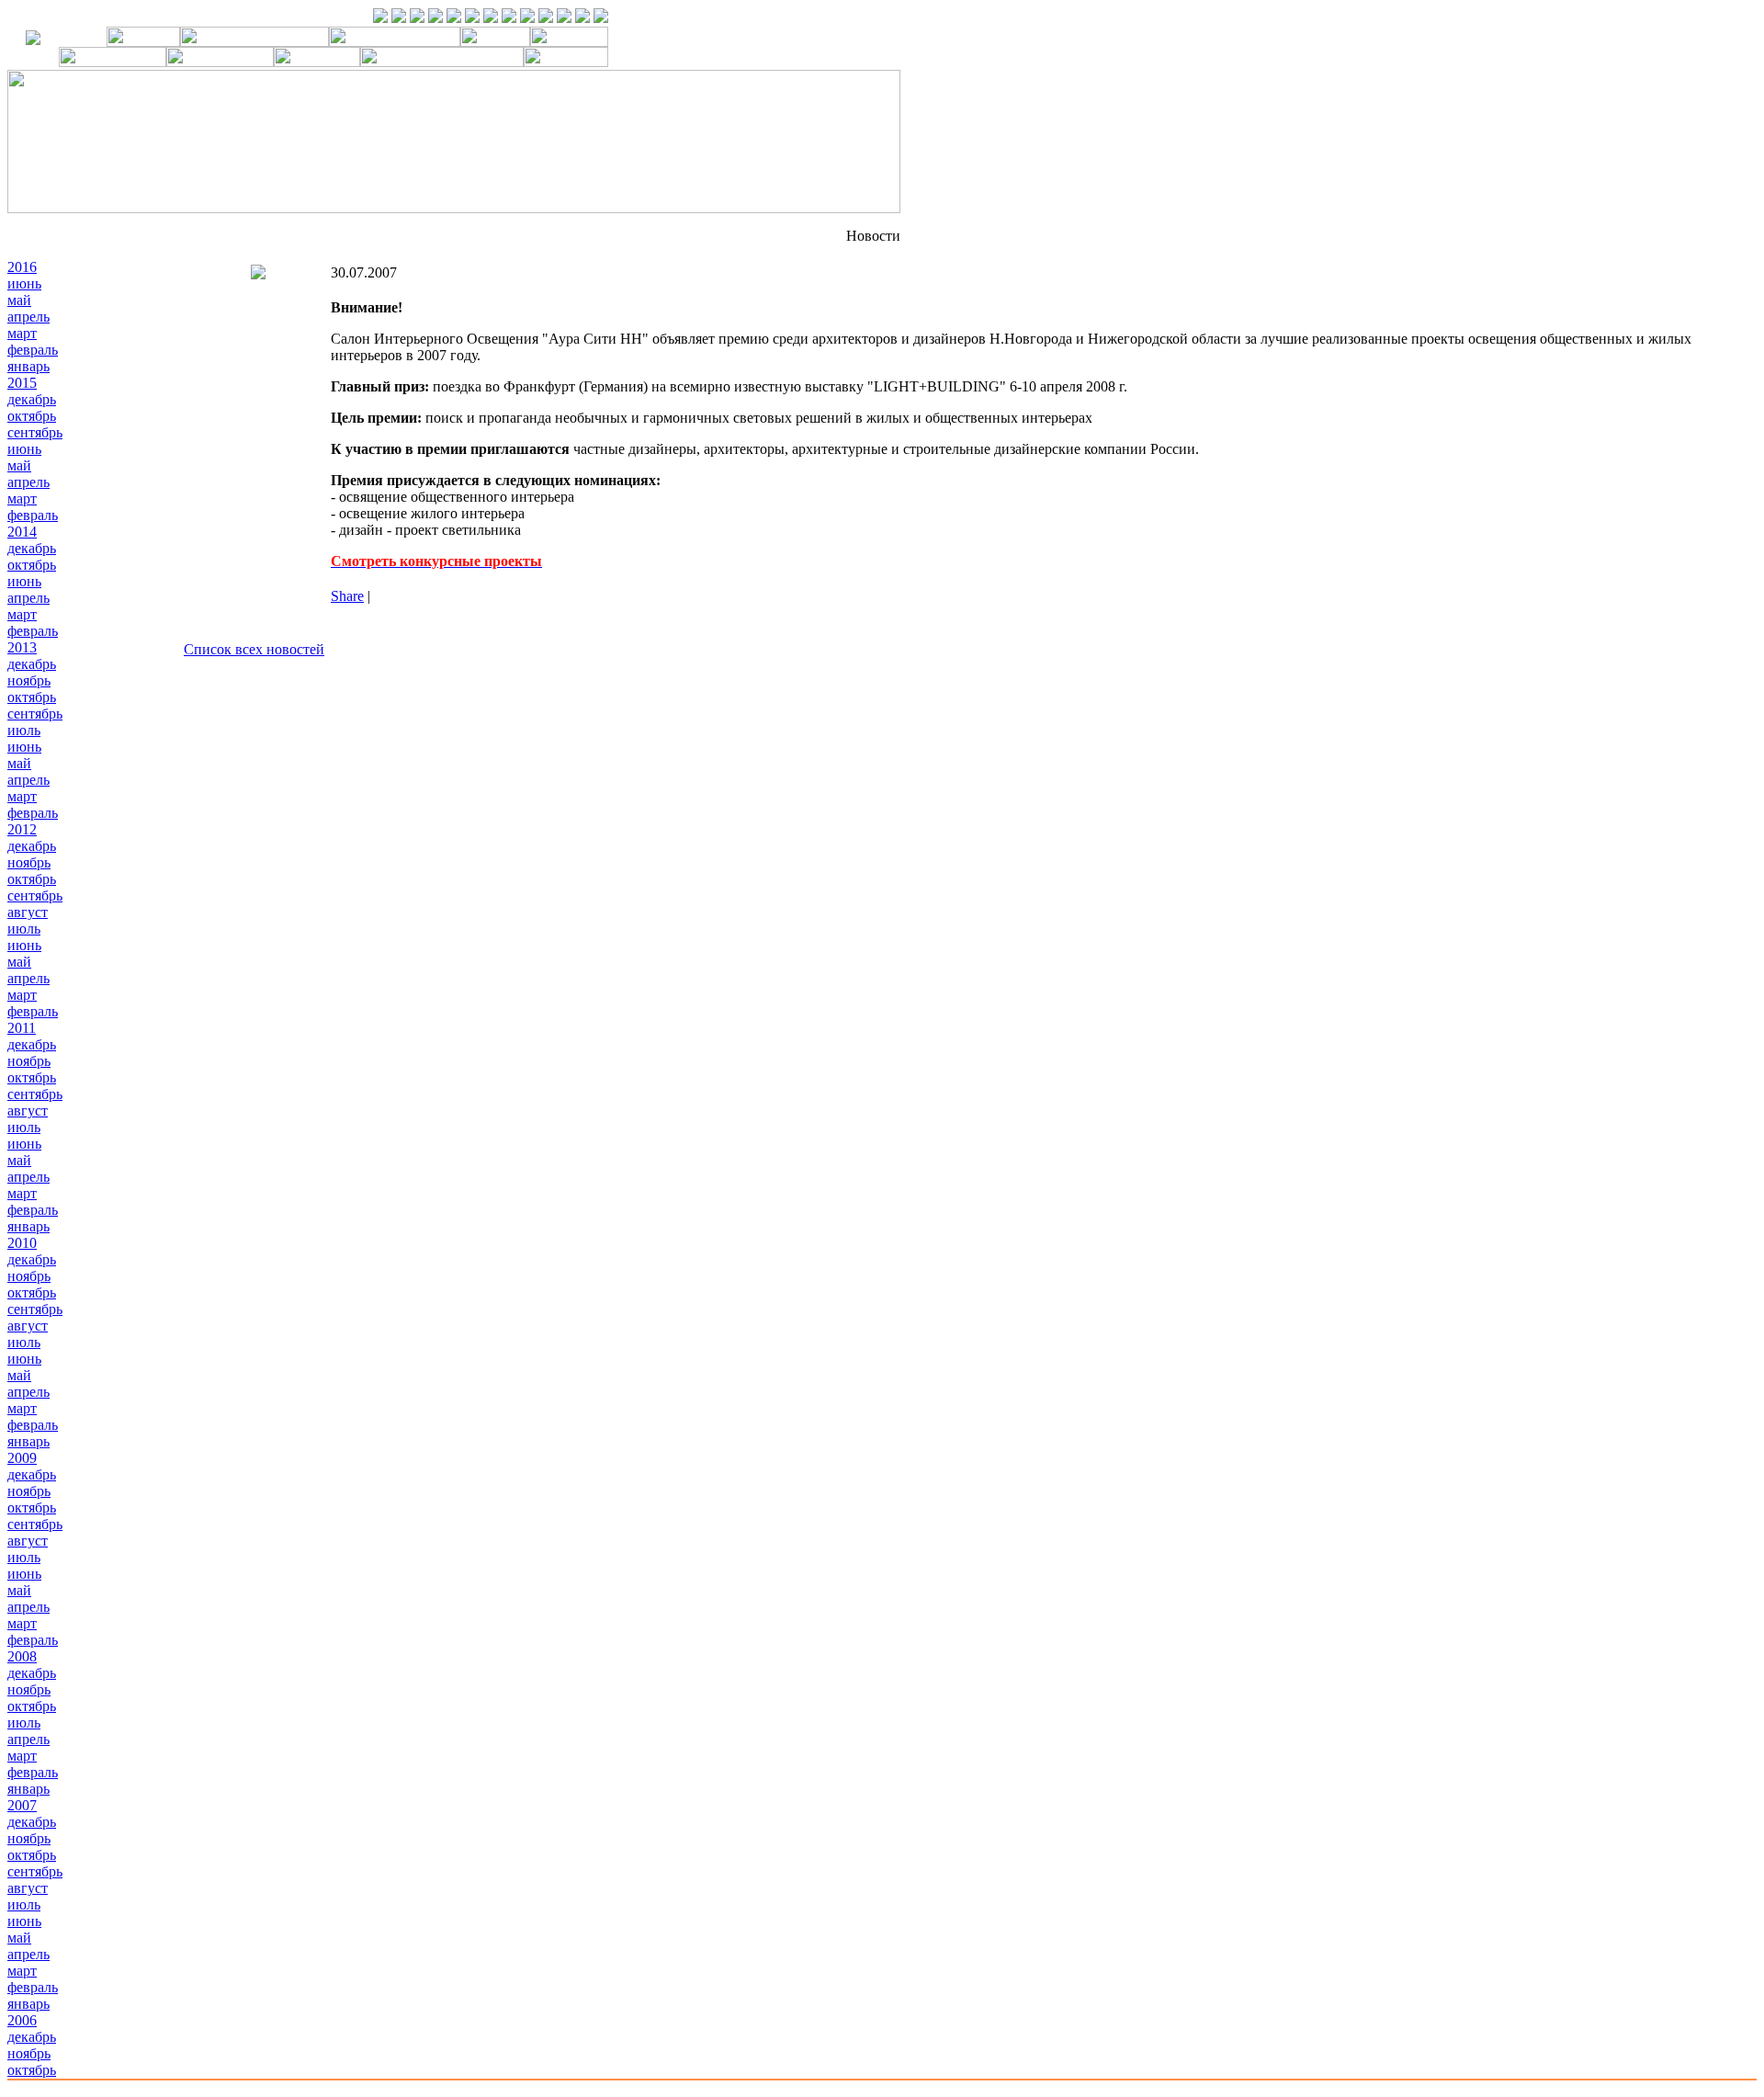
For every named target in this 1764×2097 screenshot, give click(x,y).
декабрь (32, 399)
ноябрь (29, 680)
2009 (22, 1458)
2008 (22, 1656)
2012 (22, 829)
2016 (22, 267)
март (22, 333)
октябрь (32, 416)
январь (28, 366)
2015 (22, 383)
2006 (22, 2020)
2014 (22, 532)
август (28, 912)
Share (347, 596)
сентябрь (35, 432)
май (19, 300)
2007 (22, 1805)
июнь (24, 283)
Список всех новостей (254, 649)
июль (24, 730)
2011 (22, 1028)
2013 (22, 647)
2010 (22, 1243)
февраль (33, 350)
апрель (28, 317)
